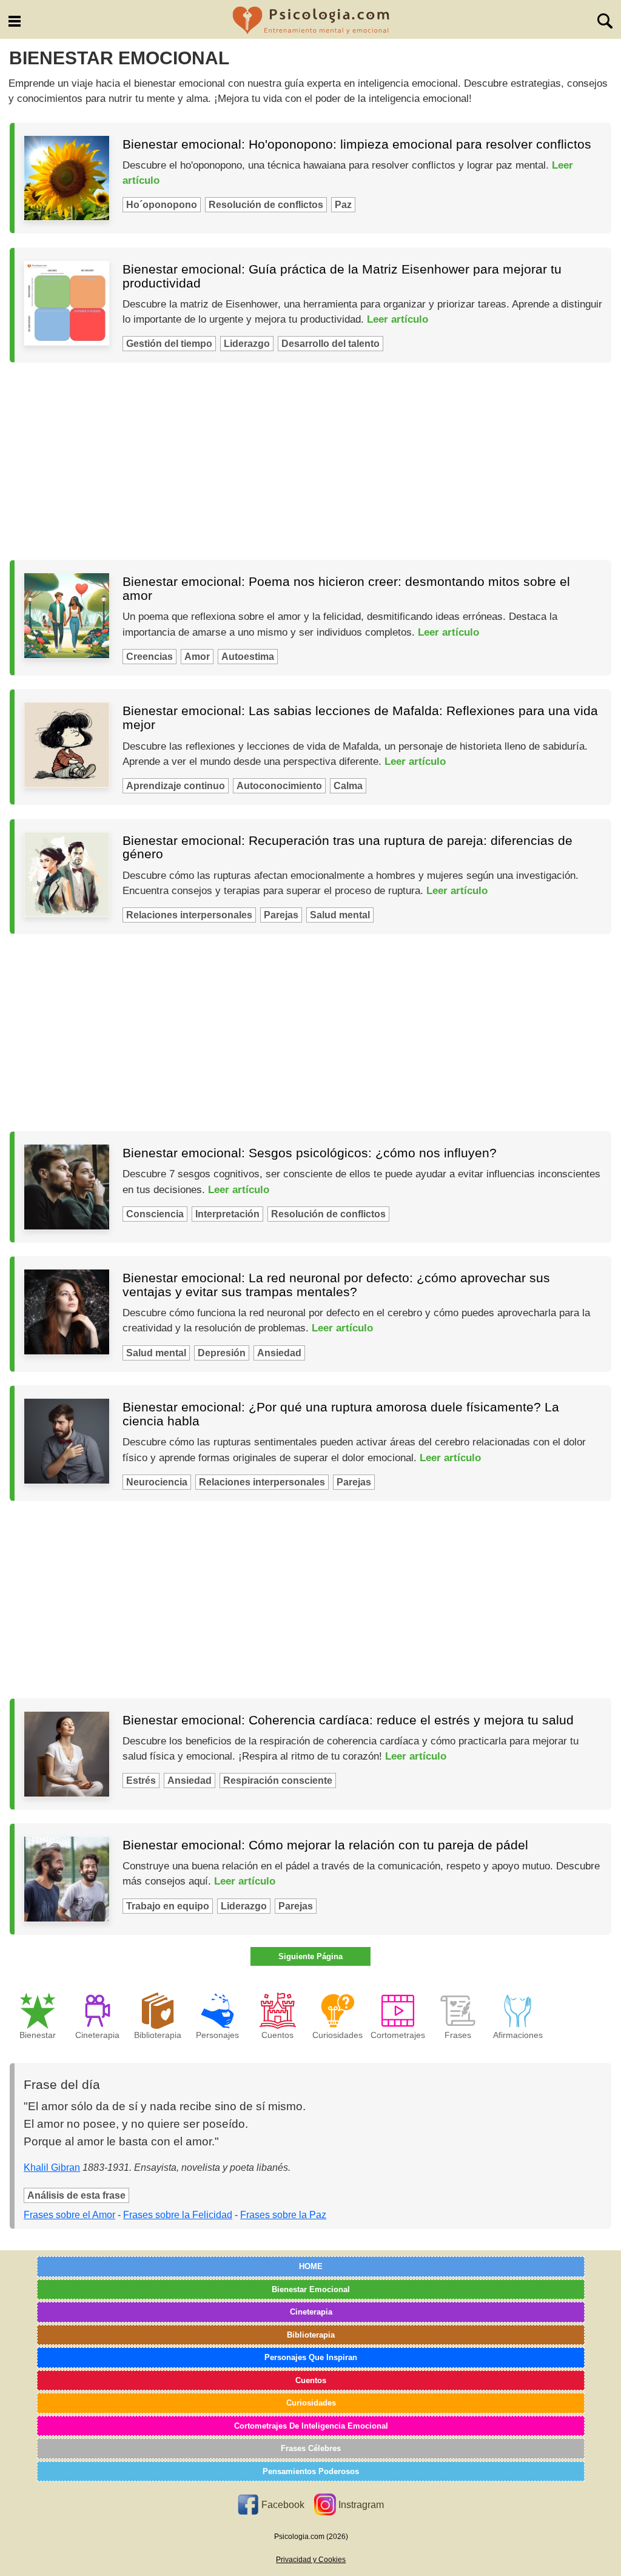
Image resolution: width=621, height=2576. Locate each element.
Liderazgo (247, 344)
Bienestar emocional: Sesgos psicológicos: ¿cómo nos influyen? (310, 1153)
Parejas (281, 915)
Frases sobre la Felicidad (178, 2215)
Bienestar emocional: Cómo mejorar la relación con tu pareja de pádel (325, 1845)
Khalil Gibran (52, 2167)
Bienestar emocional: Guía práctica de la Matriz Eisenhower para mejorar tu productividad (342, 276)
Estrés (141, 1781)
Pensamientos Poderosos (311, 2471)
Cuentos (311, 2380)
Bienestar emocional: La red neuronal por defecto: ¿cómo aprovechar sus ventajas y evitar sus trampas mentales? (336, 1285)
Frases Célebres (311, 2448)
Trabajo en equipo (168, 1906)
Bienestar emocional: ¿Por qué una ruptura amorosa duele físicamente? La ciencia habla (341, 1414)
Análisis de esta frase (76, 2195)
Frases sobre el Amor (69, 2215)
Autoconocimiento (279, 786)
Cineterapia (311, 2312)
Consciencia (155, 1214)
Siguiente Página (310, 1956)
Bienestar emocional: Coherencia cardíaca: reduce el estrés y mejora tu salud (348, 1720)
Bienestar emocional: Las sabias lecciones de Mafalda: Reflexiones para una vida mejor (360, 718)
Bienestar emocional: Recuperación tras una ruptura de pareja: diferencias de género (347, 847)
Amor (197, 657)
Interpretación (227, 1214)
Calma (348, 786)
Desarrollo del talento (331, 344)
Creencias (149, 657)
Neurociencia (157, 1482)
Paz (343, 205)
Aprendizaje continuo (176, 786)
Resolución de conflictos (266, 205)
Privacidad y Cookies (311, 2560)
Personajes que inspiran (311, 2357)
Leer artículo (398, 319)
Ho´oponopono (162, 205)
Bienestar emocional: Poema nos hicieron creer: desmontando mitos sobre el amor (346, 588)
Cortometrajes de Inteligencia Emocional (311, 2426)
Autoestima (248, 657)
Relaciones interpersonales (189, 915)
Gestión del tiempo (169, 344)
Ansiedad (279, 1353)
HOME (311, 2266)
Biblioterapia (311, 2335)
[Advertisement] (310, 462)
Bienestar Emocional (311, 2289)
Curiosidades (311, 2403)
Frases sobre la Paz (283, 2215)
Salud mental (340, 915)
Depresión (222, 1353)
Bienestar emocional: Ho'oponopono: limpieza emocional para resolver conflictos (357, 144)
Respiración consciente (278, 1781)
